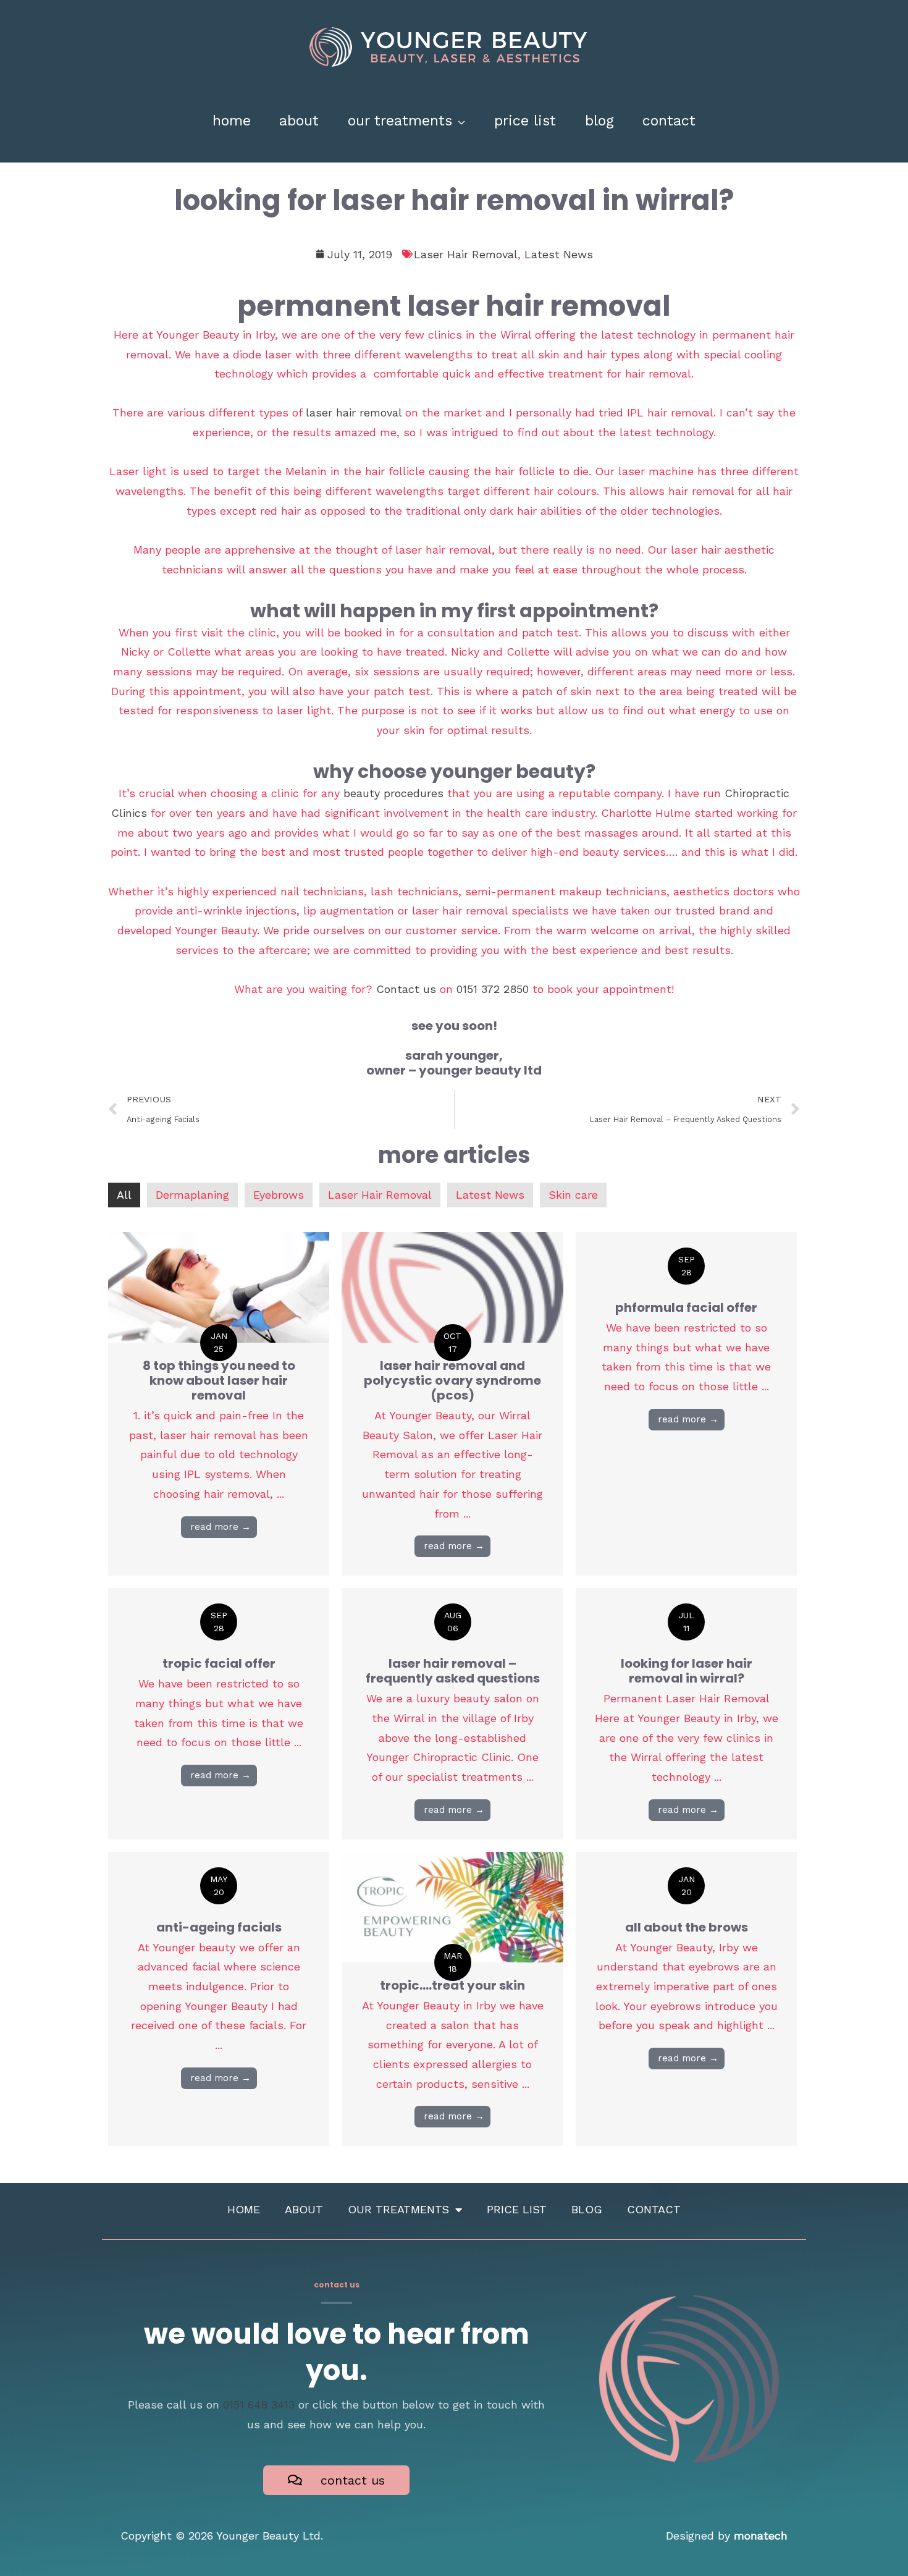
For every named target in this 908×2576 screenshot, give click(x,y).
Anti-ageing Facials (219, 1927)
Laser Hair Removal (466, 254)
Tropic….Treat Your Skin (452, 1985)
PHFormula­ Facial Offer (686, 1307)
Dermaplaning (192, 1195)
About (304, 2209)
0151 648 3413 (259, 2405)
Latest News (559, 254)
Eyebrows (279, 1195)
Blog (587, 2209)
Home (244, 2209)
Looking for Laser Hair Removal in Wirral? (687, 1671)
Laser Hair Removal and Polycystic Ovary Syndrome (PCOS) (452, 1380)
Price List (517, 2209)
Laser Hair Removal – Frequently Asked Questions (453, 1671)
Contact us (406, 989)
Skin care (573, 1195)
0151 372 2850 (493, 989)
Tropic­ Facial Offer (219, 1663)
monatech (761, 2536)
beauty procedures (393, 793)
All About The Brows (687, 1927)
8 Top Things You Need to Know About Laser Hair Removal (219, 1380)
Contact (654, 2209)
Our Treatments (398, 2209)
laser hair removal (354, 412)
